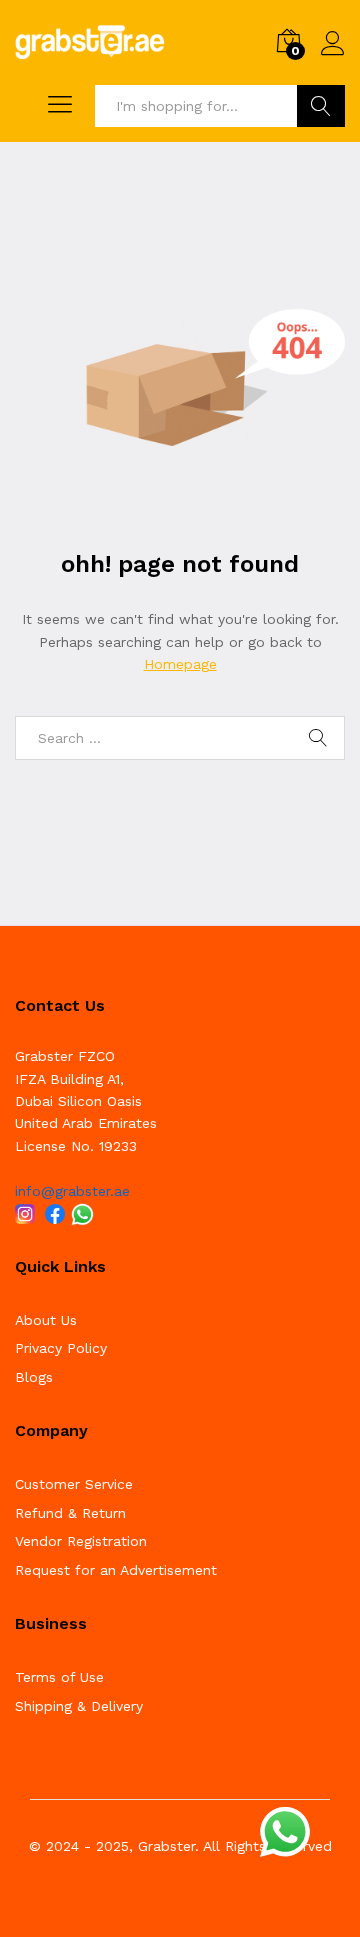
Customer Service (74, 1484)
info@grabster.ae (72, 1191)
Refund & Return (70, 1513)
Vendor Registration (81, 1541)
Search (321, 106)
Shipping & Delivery (79, 1706)
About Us (46, 1320)
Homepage (180, 664)
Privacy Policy (61, 1348)
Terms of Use (59, 1677)
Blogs (34, 1377)
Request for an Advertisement (116, 1570)
